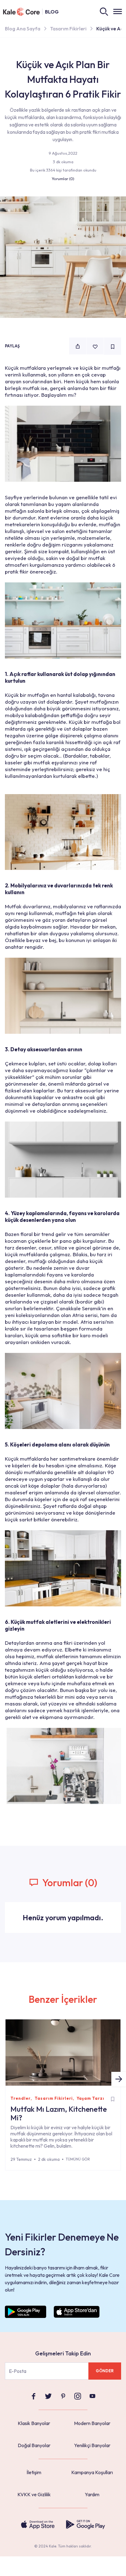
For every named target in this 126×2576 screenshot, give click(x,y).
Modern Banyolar (92, 2423)
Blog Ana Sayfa (23, 29)
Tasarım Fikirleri (68, 29)
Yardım (92, 2494)
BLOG (52, 12)
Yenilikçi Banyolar (92, 2445)
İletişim (34, 2472)
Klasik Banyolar (34, 2423)
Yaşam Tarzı (91, 2098)
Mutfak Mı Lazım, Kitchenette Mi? (59, 2113)
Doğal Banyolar (34, 2445)
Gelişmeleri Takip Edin (63, 2353)
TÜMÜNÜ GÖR (78, 2159)
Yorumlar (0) (63, 179)
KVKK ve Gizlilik (34, 2494)
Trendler (20, 2098)
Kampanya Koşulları (92, 2472)
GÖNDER (105, 2371)
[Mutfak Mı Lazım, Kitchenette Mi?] (63, 2053)
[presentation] (119, 2079)
